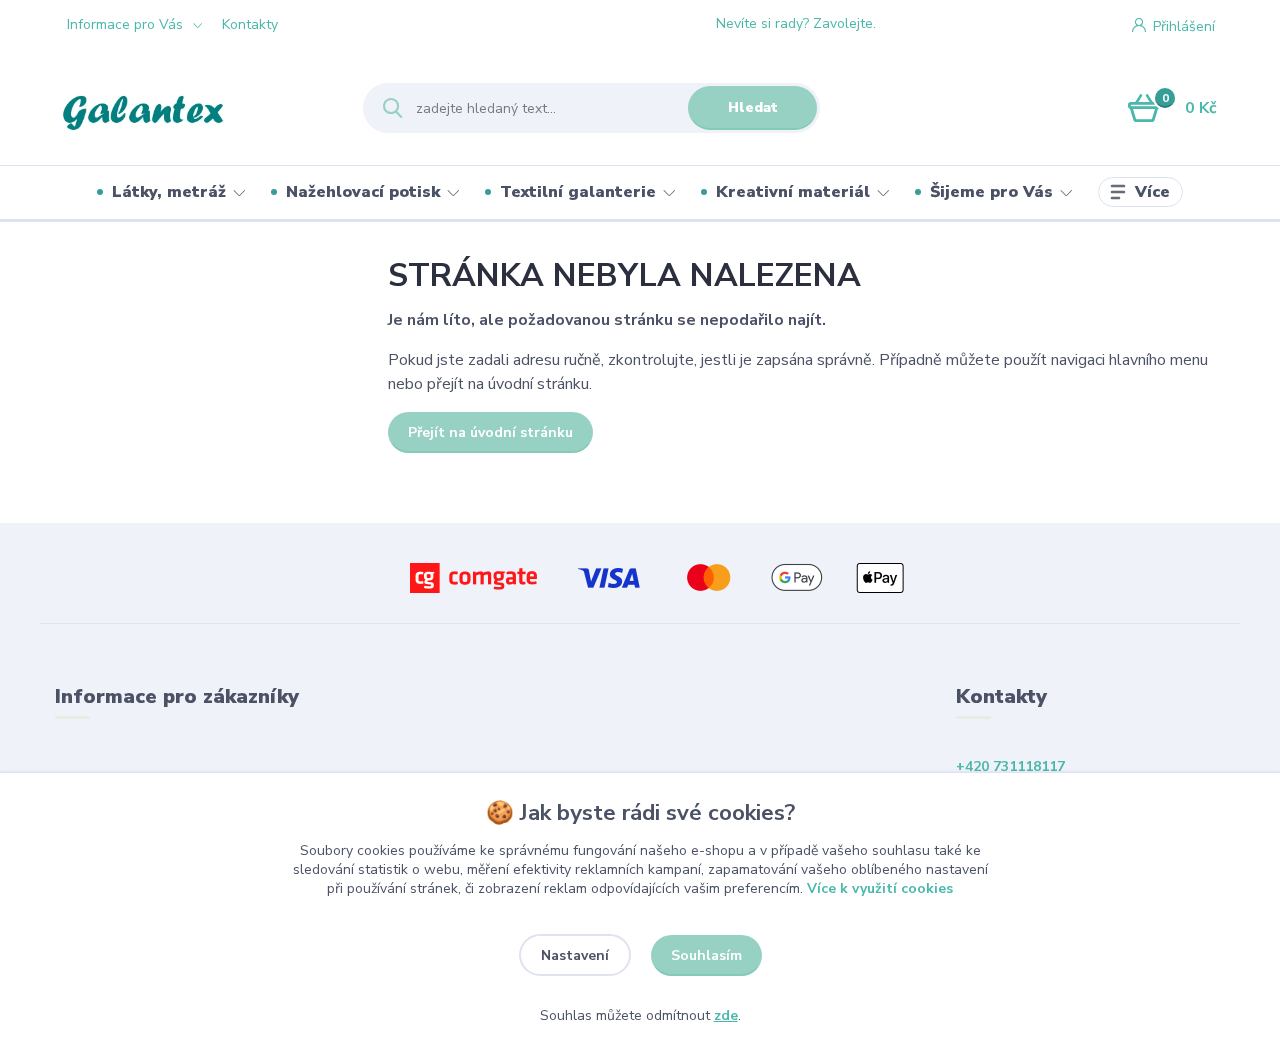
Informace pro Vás (125, 24)
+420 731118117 (955, 24)
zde (726, 1015)
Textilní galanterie (578, 192)
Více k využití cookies (880, 888)
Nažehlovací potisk (363, 192)
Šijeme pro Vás (991, 192)
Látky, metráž (169, 192)
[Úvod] (191, 108)
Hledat (753, 107)
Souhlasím (706, 955)
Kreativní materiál (793, 192)
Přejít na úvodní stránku (490, 432)
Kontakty (250, 24)
